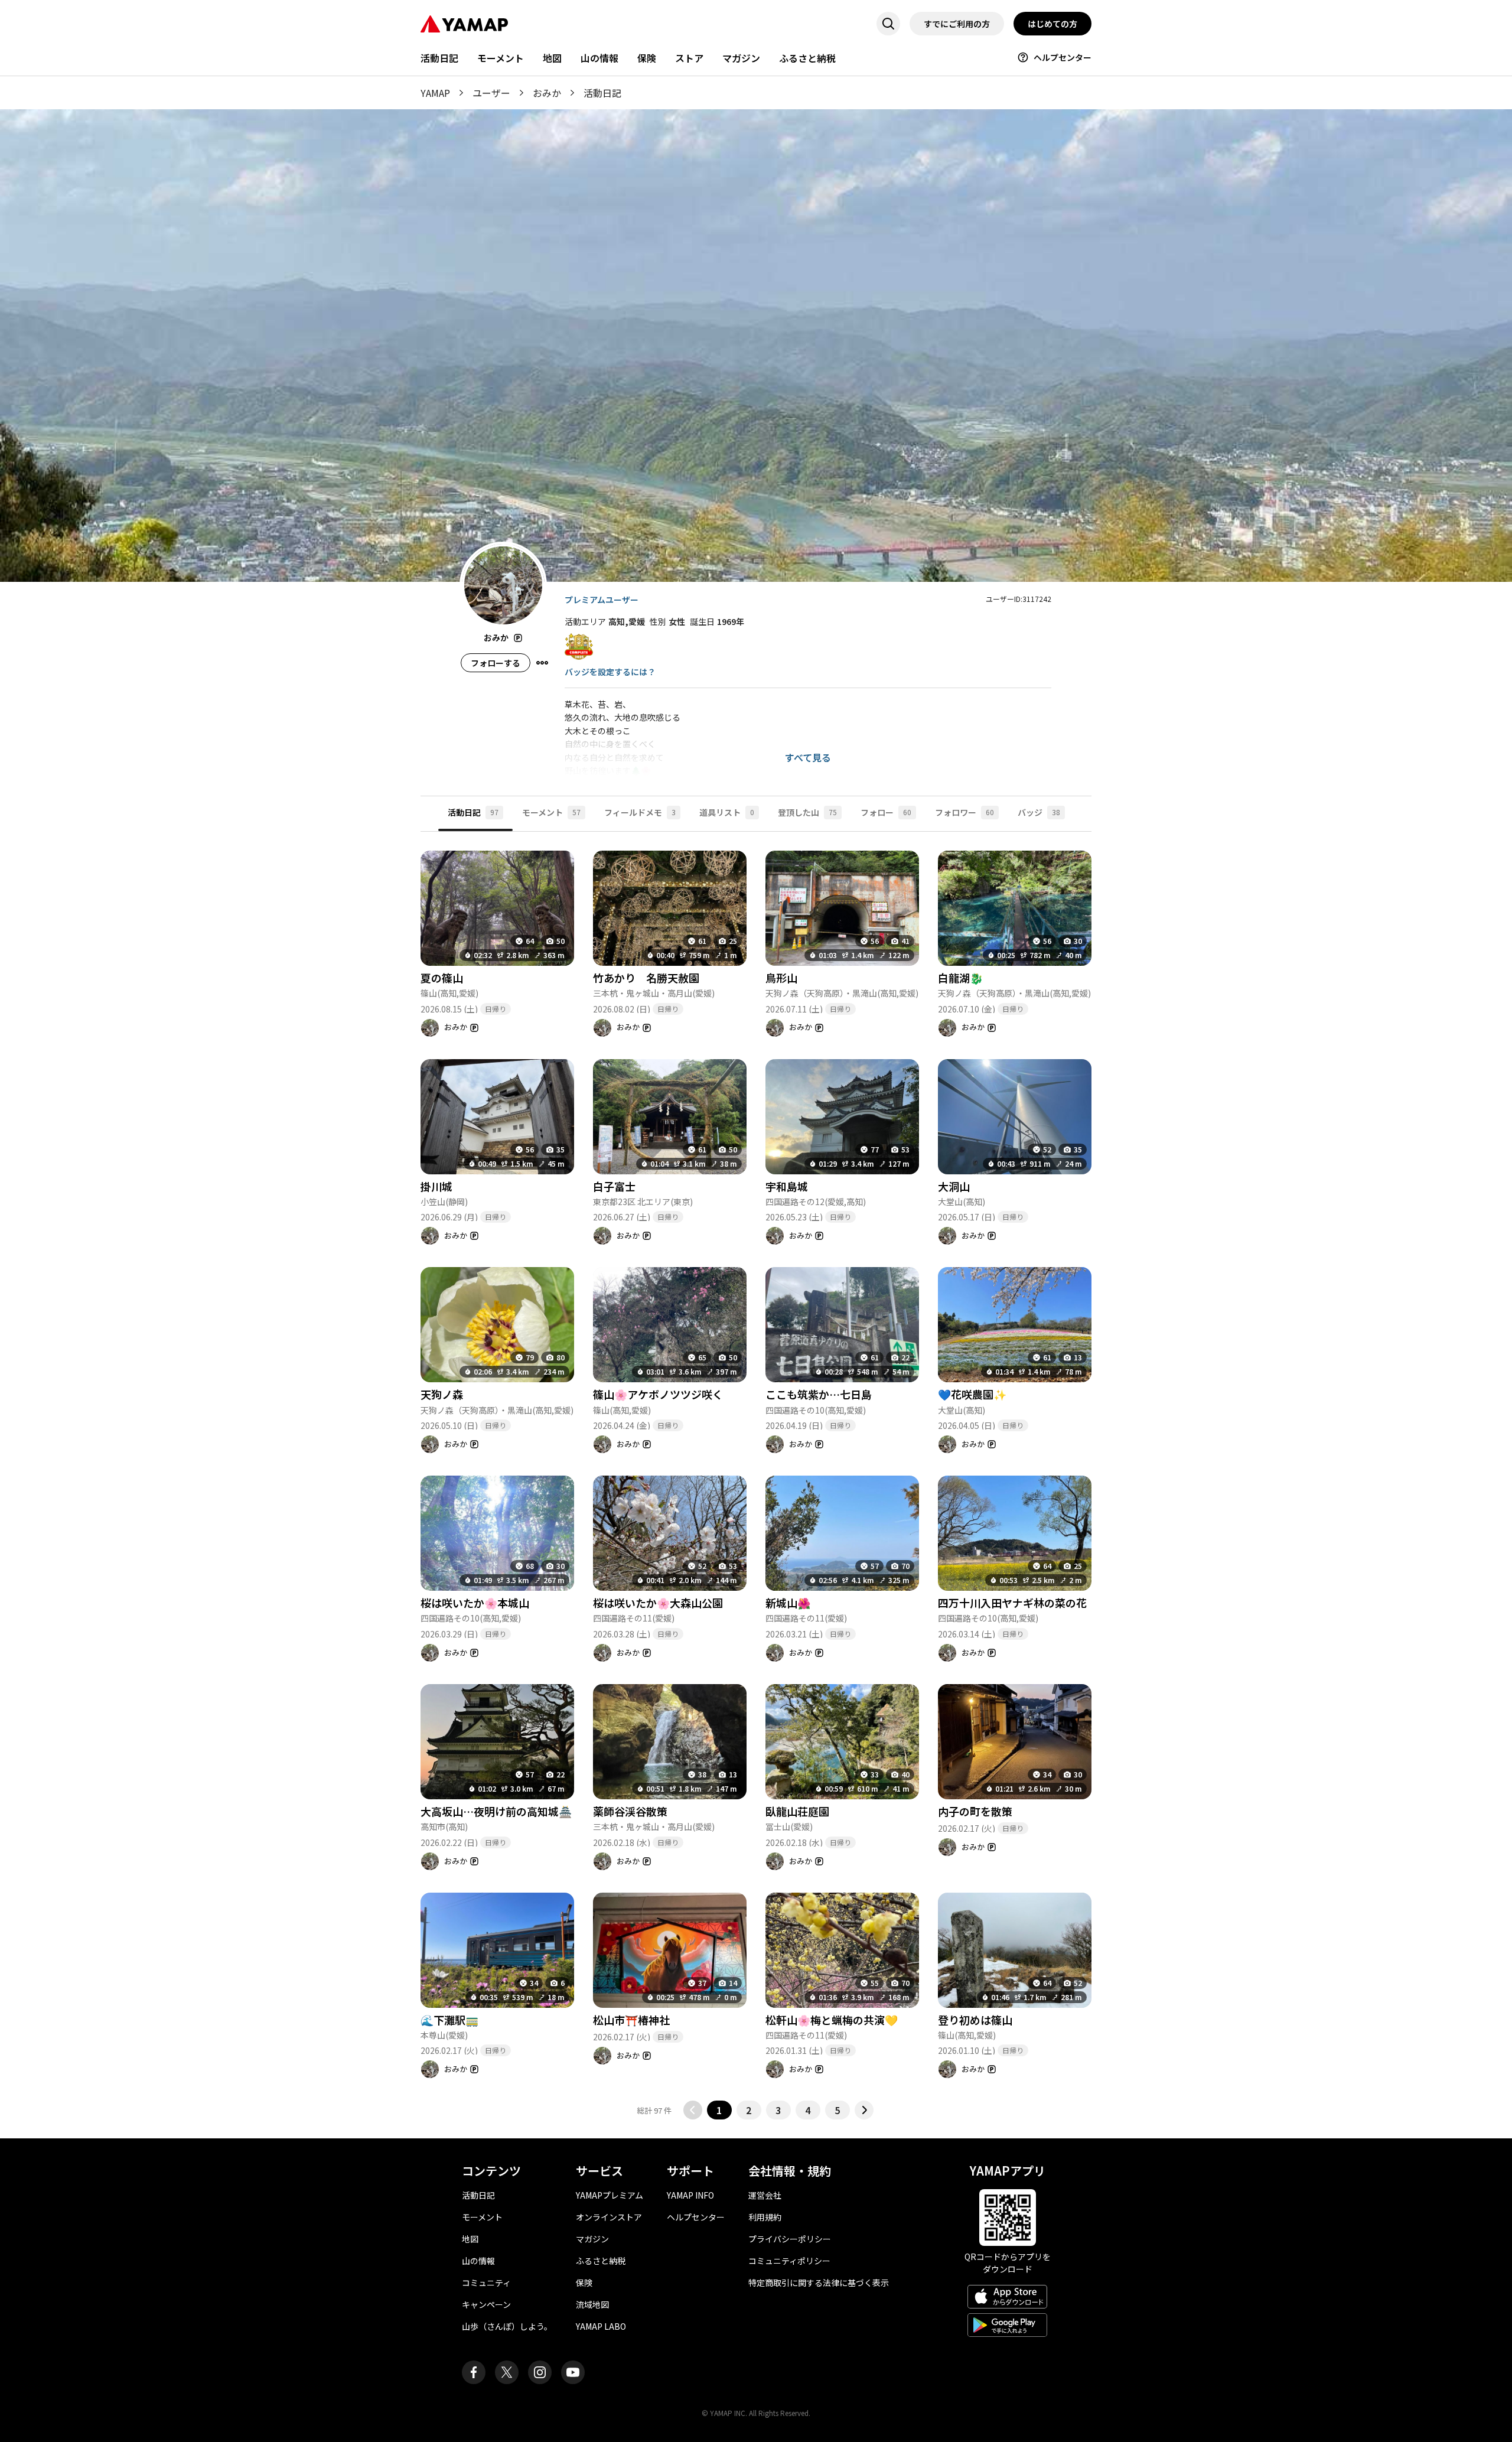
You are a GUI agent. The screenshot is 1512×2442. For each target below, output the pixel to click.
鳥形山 (781, 978)
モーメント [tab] (551, 812)
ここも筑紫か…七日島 (819, 1394)
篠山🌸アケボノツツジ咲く (658, 1394)
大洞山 (954, 1186)
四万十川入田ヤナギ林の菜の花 (1012, 1603)
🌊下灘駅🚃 (449, 2020)
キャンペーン (486, 2304)
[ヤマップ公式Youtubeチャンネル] (573, 2372)
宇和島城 (787, 1186)
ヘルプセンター (1063, 57)
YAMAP (435, 93)
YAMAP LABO (601, 2326)
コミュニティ (486, 2283)
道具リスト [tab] (727, 812)
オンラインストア (609, 2217)
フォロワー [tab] (964, 812)
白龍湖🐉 (960, 978)
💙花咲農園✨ (972, 1394)
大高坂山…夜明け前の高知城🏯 (496, 1811)
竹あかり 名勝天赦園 (646, 978)
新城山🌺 (788, 1603)
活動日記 (439, 58)
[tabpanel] (756, 1476)
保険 (647, 58)
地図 (552, 58)
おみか (547, 93)
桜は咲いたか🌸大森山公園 (658, 1603)
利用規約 (765, 2217)
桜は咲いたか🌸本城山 (475, 1603)
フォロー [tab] (886, 812)
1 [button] (719, 2110)
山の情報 (599, 58)
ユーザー (491, 93)
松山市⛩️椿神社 (631, 2020)
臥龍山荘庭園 (797, 1811)
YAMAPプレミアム (610, 2195)
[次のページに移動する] (864, 2110)
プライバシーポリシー (790, 2239)
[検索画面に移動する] (888, 24)
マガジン (741, 58)
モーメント (501, 58)
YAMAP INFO (690, 2195)
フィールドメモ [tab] (640, 812)
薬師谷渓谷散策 (630, 1811)
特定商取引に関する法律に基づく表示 (819, 2283)
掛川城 (436, 1186)
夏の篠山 (442, 978)
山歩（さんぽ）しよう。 (507, 2326)
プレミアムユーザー (602, 600)
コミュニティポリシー (789, 2261)
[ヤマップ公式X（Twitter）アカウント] (507, 2372)
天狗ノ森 (442, 1394)
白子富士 (614, 1186)
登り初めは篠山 (975, 2020)
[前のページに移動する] (693, 2110)
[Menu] (542, 663)
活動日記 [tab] (473, 812)
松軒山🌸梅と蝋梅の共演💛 (832, 2020)
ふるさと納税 (807, 58)
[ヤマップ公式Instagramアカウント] (540, 2372)
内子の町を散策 (975, 1811)
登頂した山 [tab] (807, 812)
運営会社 (765, 2195)
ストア (689, 58)
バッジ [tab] (1039, 812)
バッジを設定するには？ (610, 672)
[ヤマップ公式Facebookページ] (474, 2372)
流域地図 (592, 2304)
